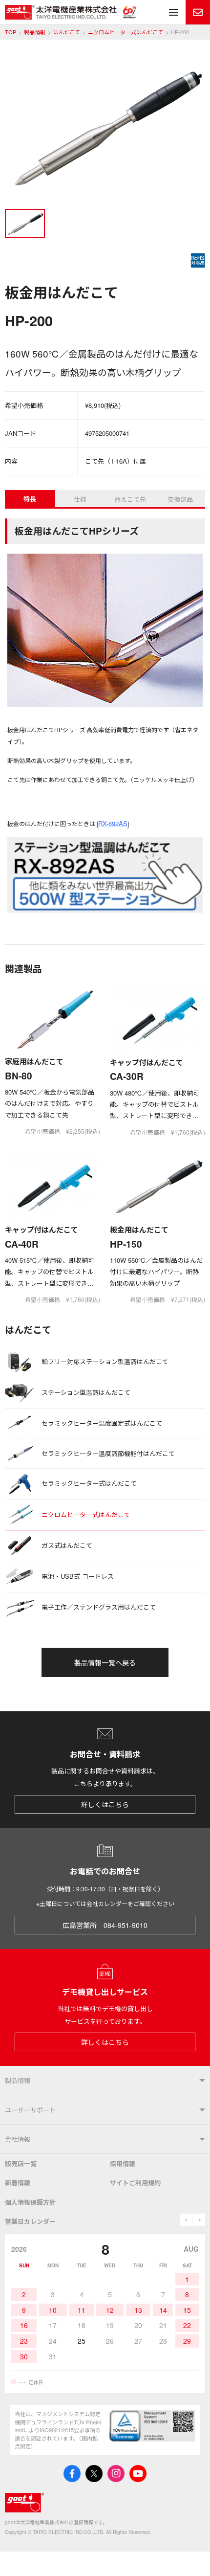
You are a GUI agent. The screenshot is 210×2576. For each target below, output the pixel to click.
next (199, 2220)
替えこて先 (130, 499)
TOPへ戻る (190, 2556)
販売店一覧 (21, 2163)
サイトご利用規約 (135, 2183)
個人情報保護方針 (30, 2202)
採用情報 (123, 2163)
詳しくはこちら (105, 1804)
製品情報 (35, 32)
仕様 (80, 499)
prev (186, 2220)
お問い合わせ (198, 12)
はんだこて (67, 32)
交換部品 (180, 499)
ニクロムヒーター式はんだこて (126, 32)
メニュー (173, 12)
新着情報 (18, 2183)
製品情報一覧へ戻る (105, 1662)
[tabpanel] (105, 128)
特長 (30, 499)
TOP (10, 32)
